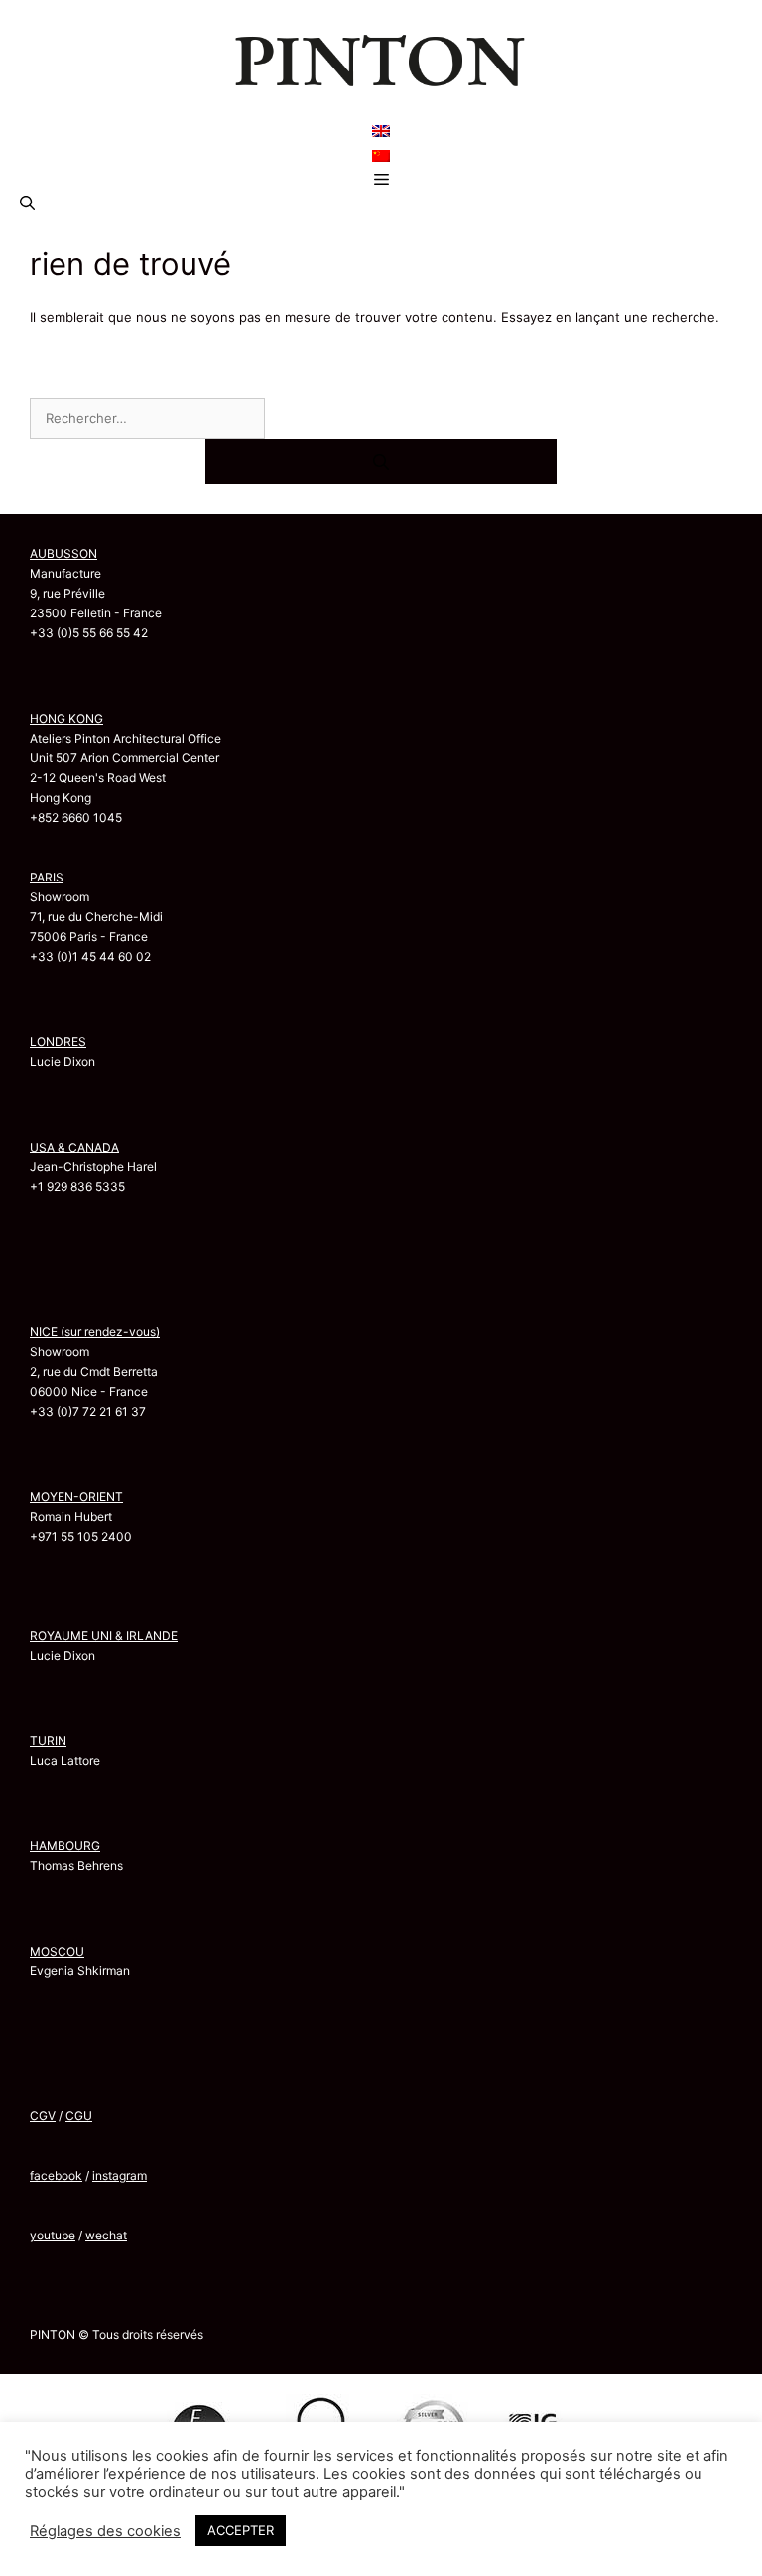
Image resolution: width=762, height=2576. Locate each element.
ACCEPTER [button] (241, 2530)
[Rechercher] (381, 462)
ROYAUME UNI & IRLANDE (104, 1635)
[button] (27, 203)
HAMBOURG (65, 1846)
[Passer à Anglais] (381, 131)
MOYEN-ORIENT (76, 1496)
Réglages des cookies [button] (105, 2531)
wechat (106, 2235)
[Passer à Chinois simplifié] (381, 155)
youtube (53, 2235)
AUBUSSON (63, 553)
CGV (43, 2116)
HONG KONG (66, 718)
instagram (120, 2175)
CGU (79, 2116)
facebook (56, 2175)
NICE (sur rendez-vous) (95, 1332)
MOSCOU (57, 1951)
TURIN (48, 1741)
